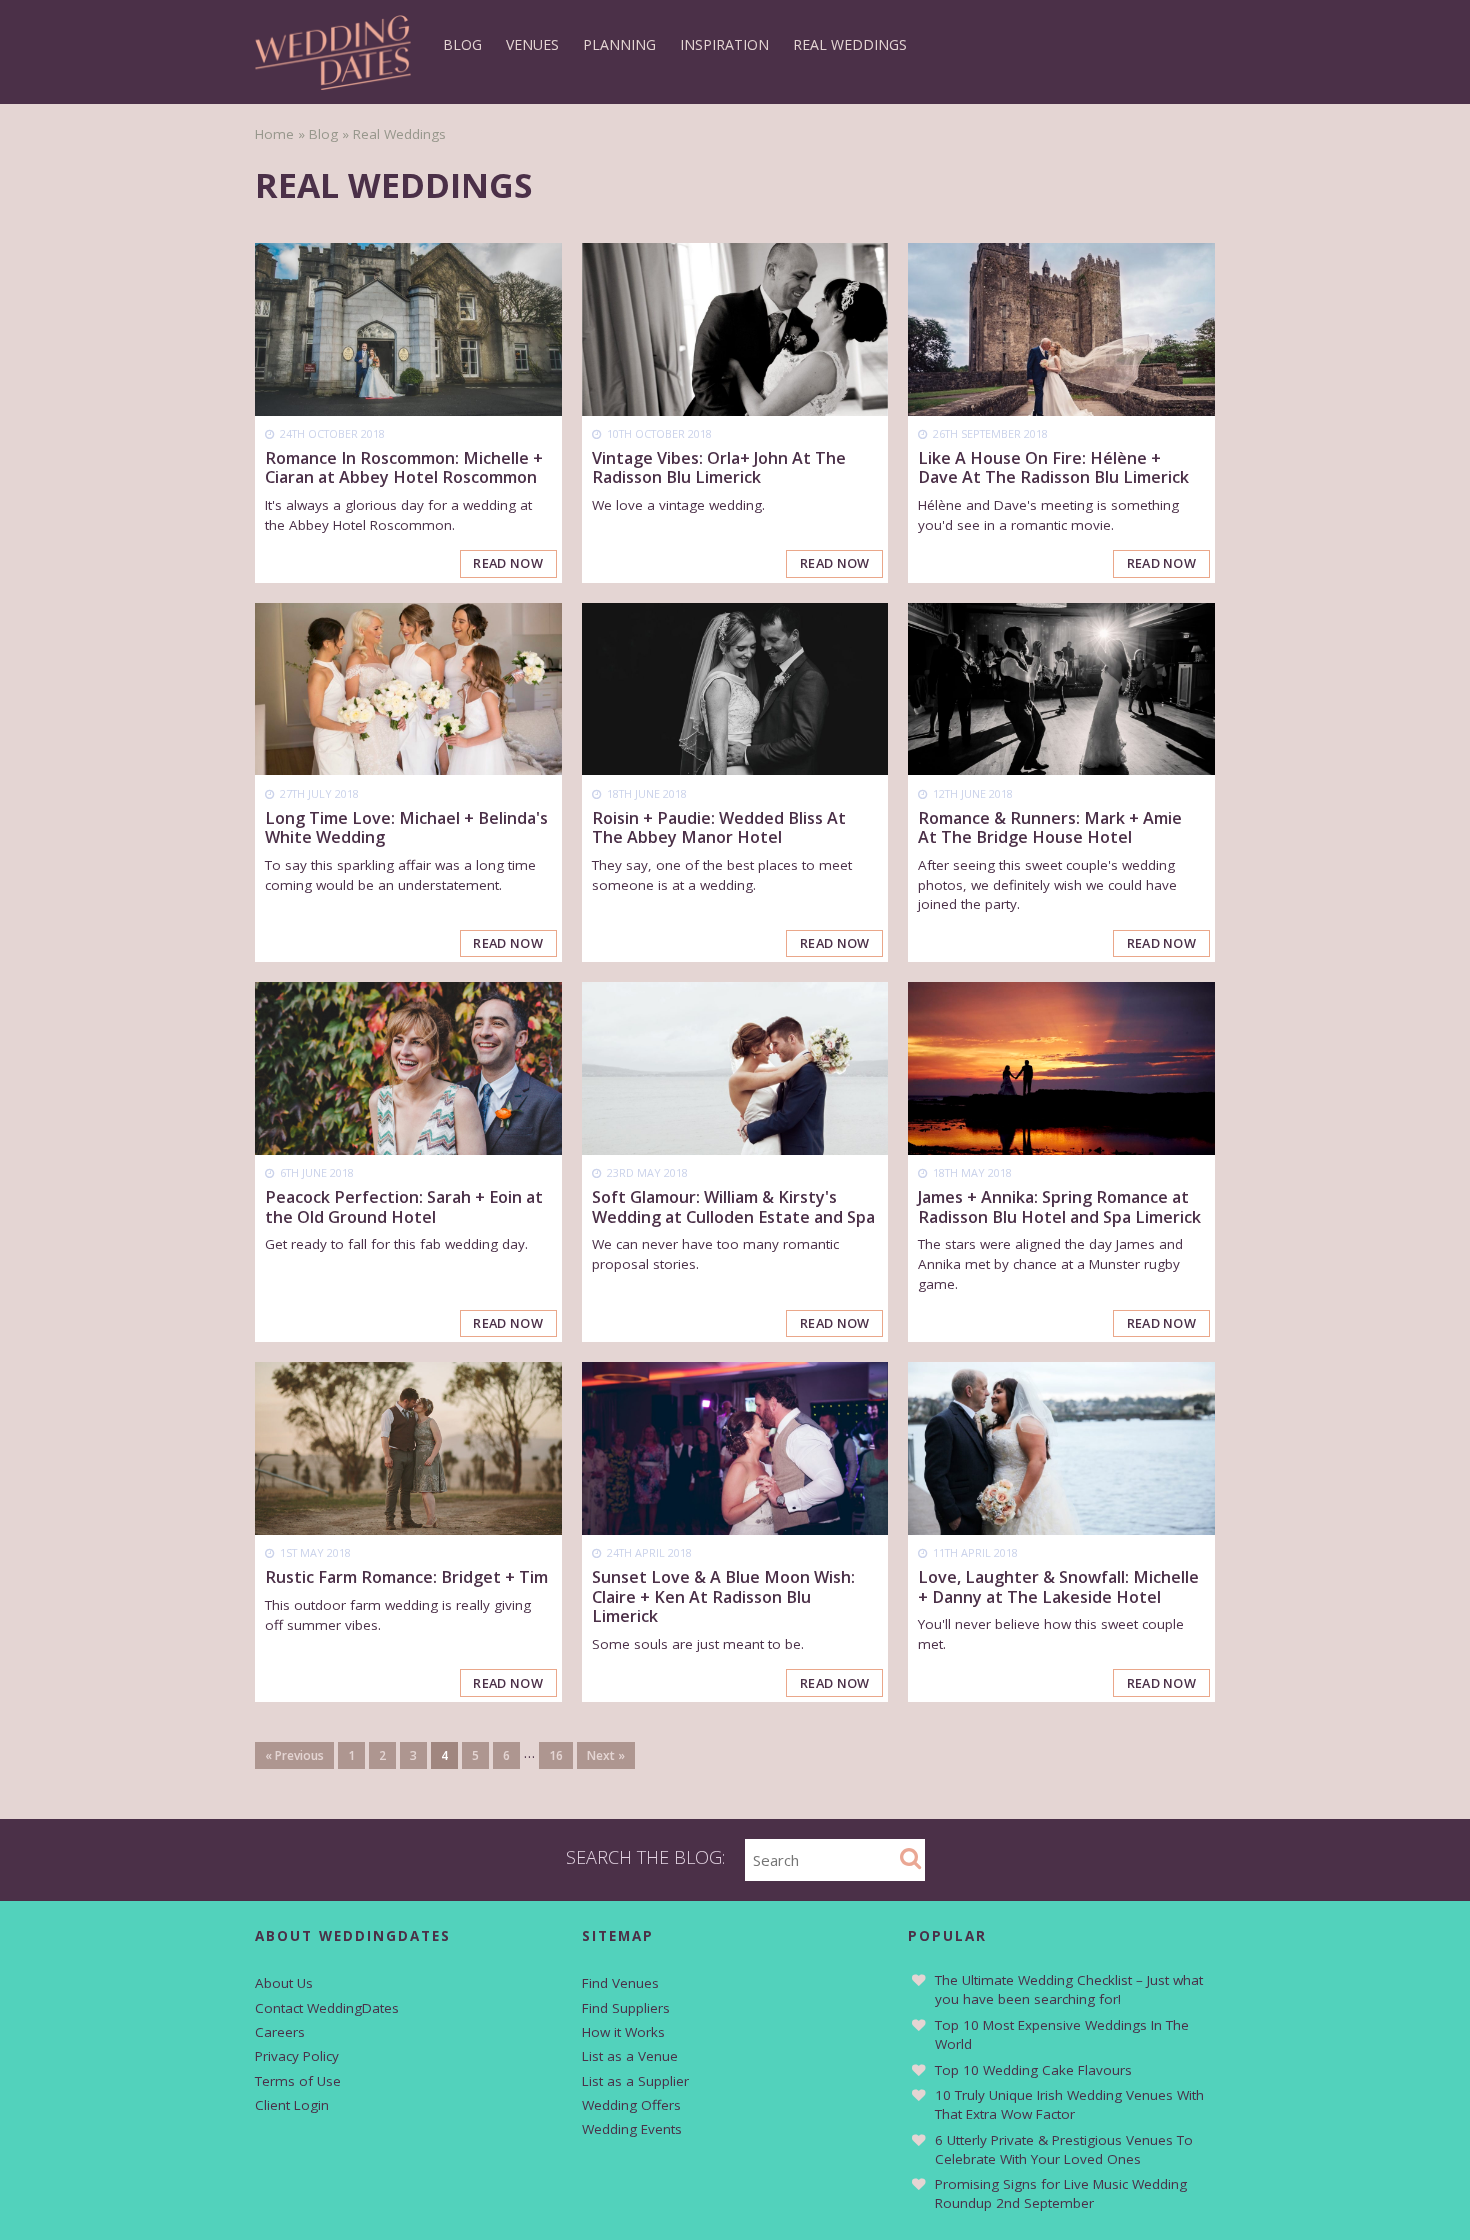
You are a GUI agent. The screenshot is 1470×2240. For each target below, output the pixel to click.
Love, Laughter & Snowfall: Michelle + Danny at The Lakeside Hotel (1058, 1586)
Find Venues (620, 1983)
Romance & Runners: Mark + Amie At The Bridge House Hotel (1050, 827)
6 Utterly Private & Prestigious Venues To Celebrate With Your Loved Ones (1064, 2149)
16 (556, 1755)
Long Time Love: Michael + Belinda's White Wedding (406, 827)
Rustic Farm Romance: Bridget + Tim (406, 1577)
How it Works (623, 2032)
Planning (619, 44)
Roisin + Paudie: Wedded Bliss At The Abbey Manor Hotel (719, 827)
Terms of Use (298, 2081)
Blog (462, 44)
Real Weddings (850, 44)
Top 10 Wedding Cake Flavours (1033, 2070)
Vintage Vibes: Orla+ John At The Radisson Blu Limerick (719, 467)
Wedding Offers (631, 2105)
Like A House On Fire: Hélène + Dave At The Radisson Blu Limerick (1053, 467)
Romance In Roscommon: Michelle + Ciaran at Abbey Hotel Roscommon (404, 467)
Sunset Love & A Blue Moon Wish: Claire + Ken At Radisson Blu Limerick (723, 1596)
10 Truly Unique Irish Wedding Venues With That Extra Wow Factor (1069, 2104)
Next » (606, 1755)
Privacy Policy (297, 2056)
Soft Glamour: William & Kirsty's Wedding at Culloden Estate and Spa (733, 1206)
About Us (284, 1983)
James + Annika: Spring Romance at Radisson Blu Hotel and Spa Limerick (1059, 1206)
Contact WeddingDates (327, 2008)
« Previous (294, 1755)
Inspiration (724, 44)
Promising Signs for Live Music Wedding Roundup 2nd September (1061, 2193)
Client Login (292, 2105)
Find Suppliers (626, 2008)
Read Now (508, 563)
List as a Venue (630, 2056)
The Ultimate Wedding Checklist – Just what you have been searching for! (1069, 1989)
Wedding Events (632, 2129)
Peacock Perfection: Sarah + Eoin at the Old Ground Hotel (404, 1206)
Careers (280, 2032)
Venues (532, 44)
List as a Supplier (635, 2081)
